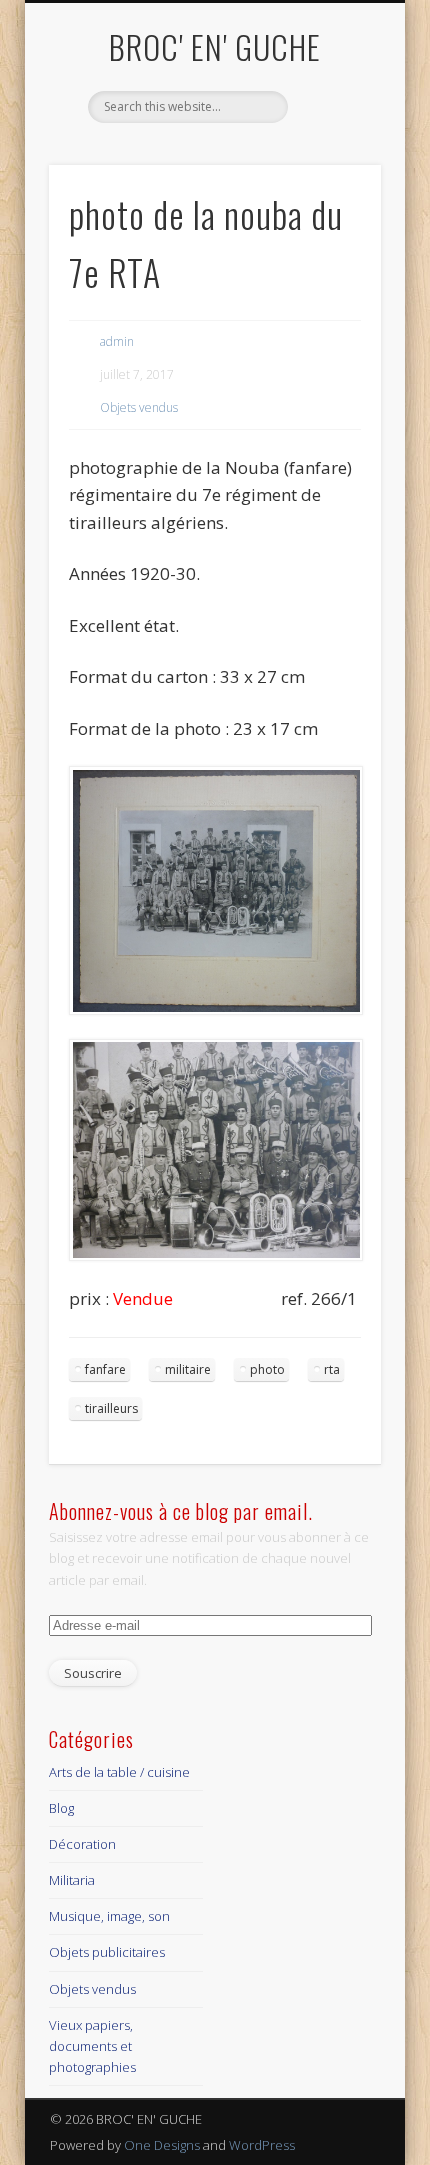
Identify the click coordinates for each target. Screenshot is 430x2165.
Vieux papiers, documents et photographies (92, 2046)
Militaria (72, 1880)
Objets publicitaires (107, 1952)
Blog (61, 1808)
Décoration (82, 1844)
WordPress (262, 2145)
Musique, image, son (109, 1916)
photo (267, 1369)
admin (117, 341)
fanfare (105, 1369)
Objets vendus (139, 407)
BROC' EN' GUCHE (215, 46)
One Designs (162, 2145)
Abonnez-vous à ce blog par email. (181, 1511)
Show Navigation (332, 179)
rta (332, 1369)
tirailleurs (111, 1408)
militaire (188, 1369)
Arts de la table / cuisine (119, 1772)
